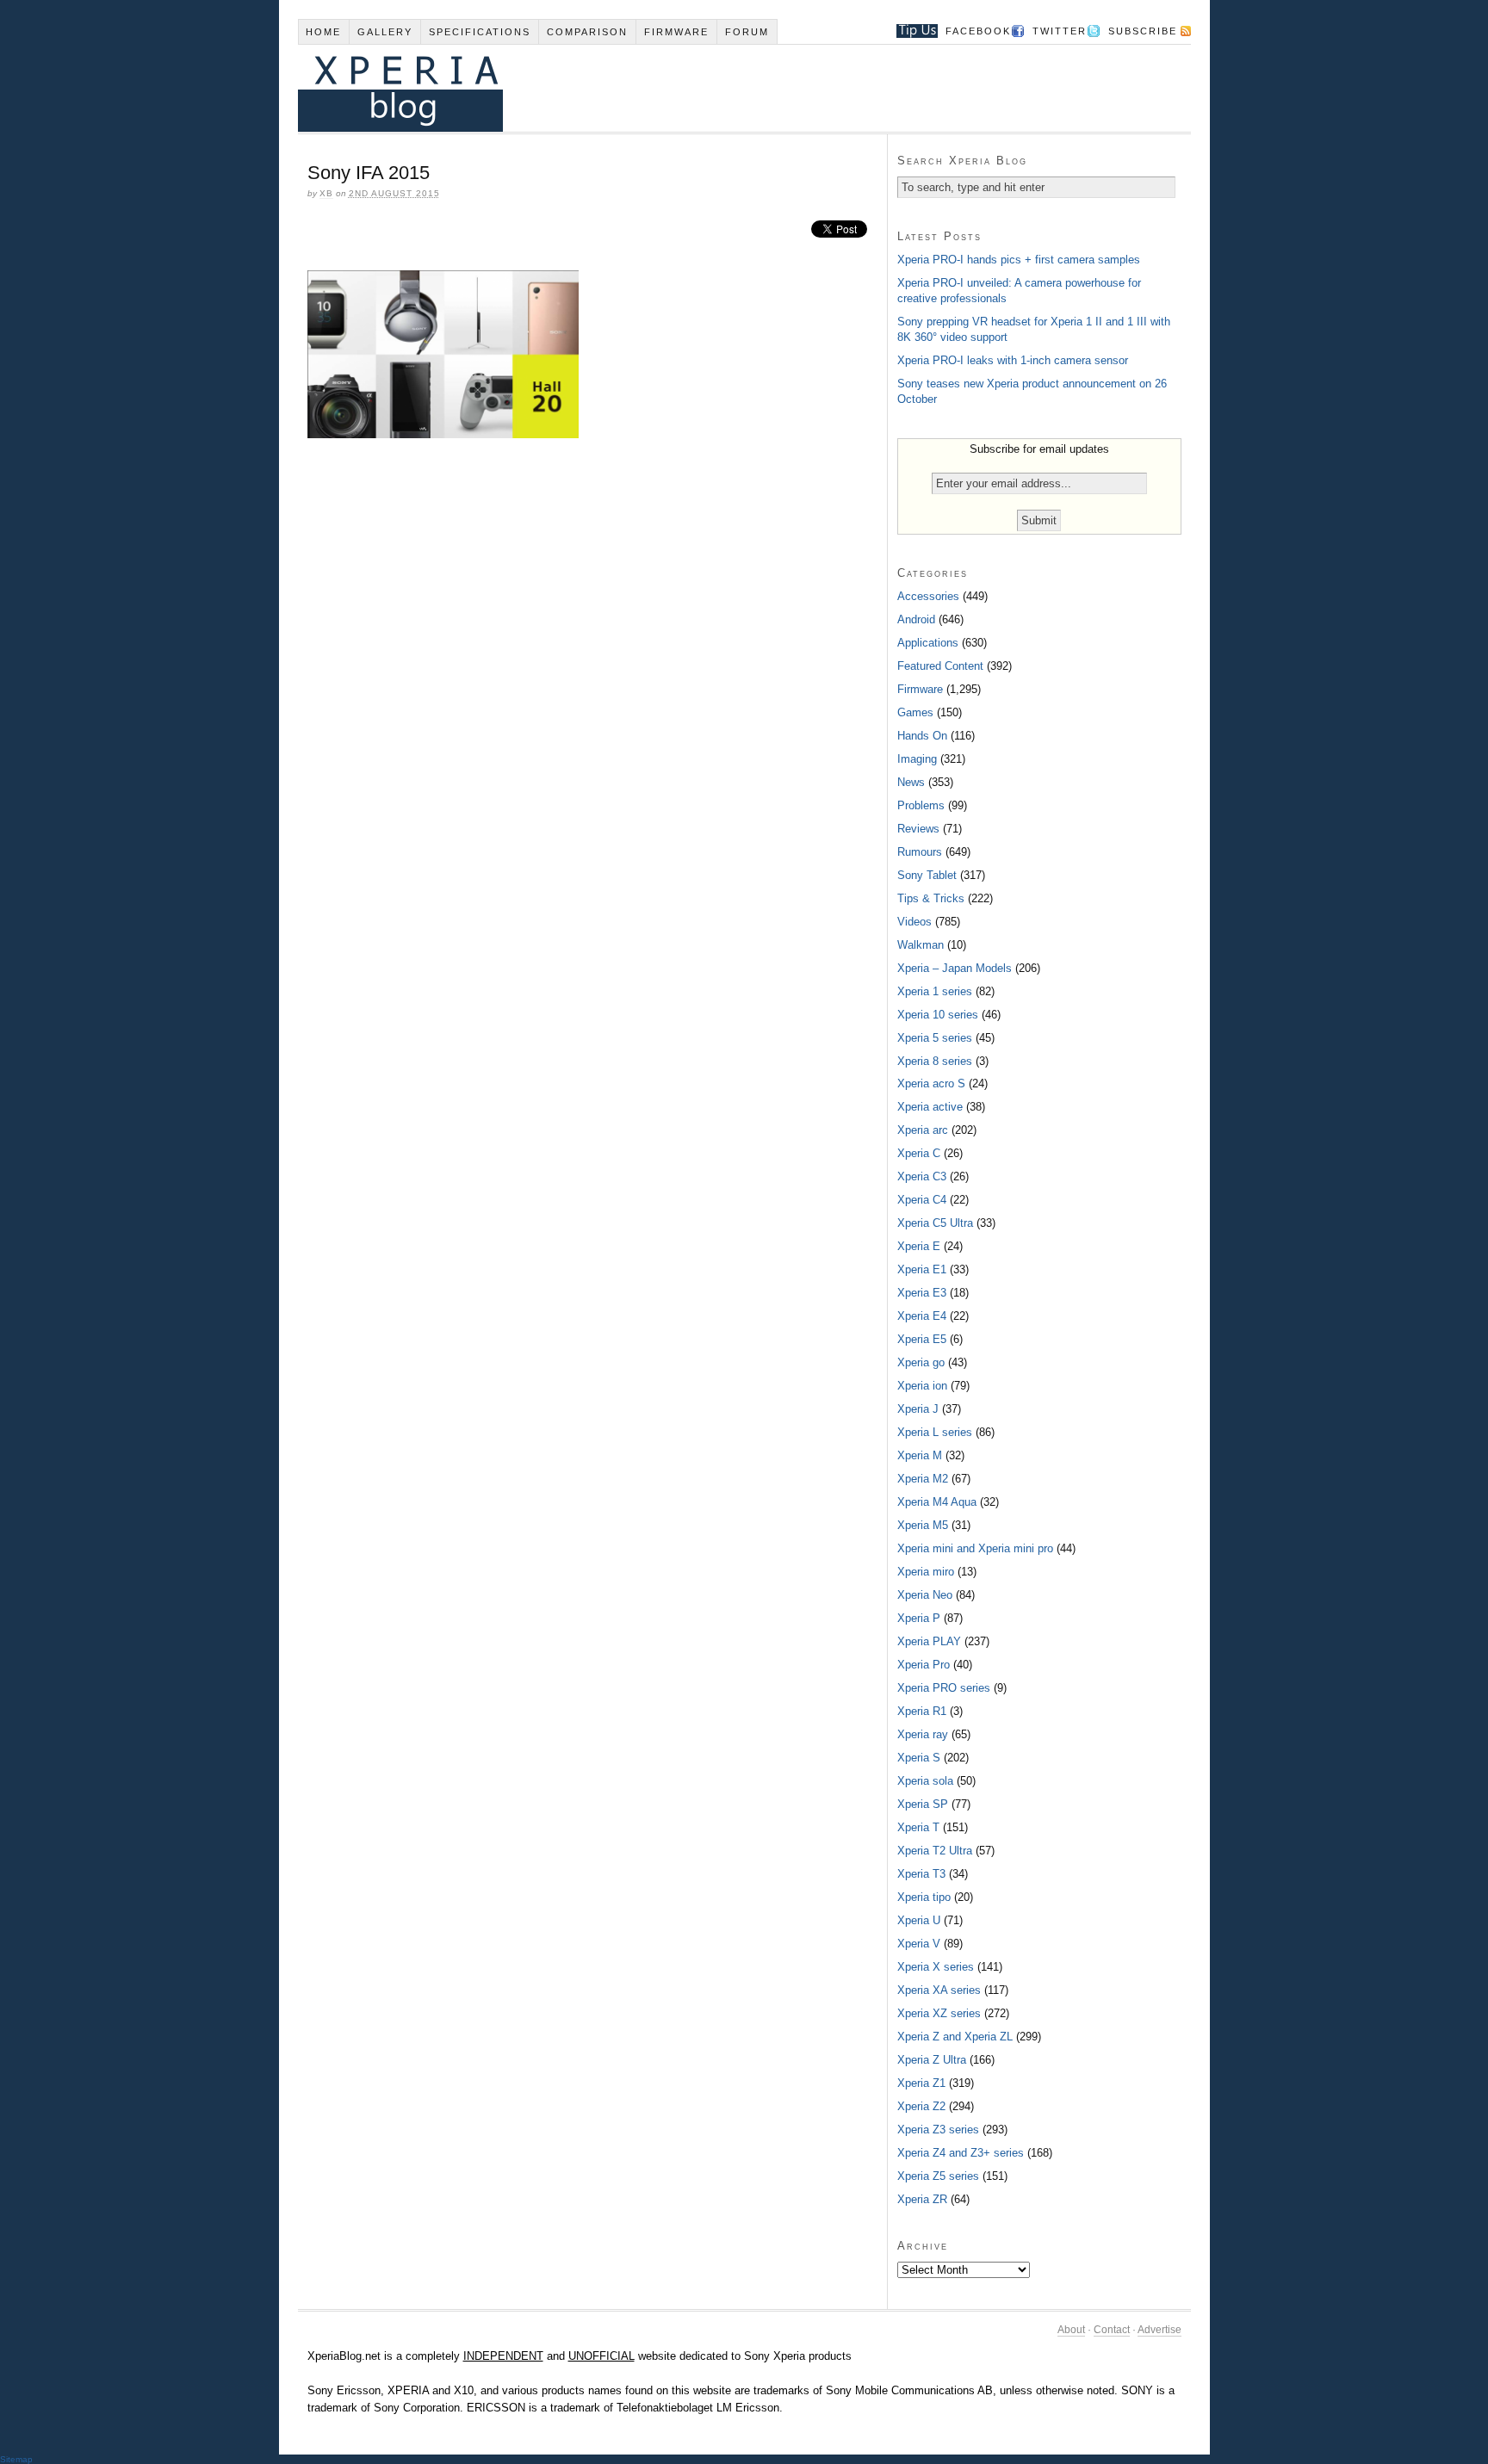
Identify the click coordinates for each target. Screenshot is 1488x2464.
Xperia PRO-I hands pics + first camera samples (1019, 260)
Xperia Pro (924, 1665)
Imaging (917, 759)
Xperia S (919, 1758)
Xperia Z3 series (938, 2130)
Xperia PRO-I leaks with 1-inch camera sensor (1013, 360)
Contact (1112, 2330)
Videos (914, 922)
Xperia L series (935, 1432)
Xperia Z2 (921, 2106)
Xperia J (918, 1409)
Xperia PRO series (944, 1688)
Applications (928, 643)
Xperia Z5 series (938, 2176)
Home (323, 32)
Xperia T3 (921, 1874)
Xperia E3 (922, 1293)
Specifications (480, 32)
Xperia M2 (923, 1479)
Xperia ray (923, 1734)
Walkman (921, 945)
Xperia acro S (931, 1083)
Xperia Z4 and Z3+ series (961, 2153)
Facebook (978, 31)
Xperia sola (925, 1781)
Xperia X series (936, 1967)
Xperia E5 (922, 1339)
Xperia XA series (939, 1990)
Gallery (385, 32)
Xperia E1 (922, 1269)
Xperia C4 (922, 1200)
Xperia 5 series (935, 1038)
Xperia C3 (922, 1176)
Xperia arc (923, 1130)
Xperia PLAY (929, 1641)
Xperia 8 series (935, 1061)
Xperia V (919, 1944)
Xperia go (921, 1362)
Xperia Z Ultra (932, 2060)
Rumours (920, 852)
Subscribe (1143, 31)
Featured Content (940, 666)
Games (915, 712)
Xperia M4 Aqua (937, 1502)
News (911, 782)
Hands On (922, 736)
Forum (747, 32)
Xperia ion (922, 1386)
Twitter (1060, 31)
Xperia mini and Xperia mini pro (975, 1548)
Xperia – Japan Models (955, 968)
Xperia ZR (922, 2199)
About (1071, 2330)
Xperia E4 (922, 1316)
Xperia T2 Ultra (935, 1851)
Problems (921, 805)
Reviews (918, 829)
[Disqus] (592, 687)
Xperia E (919, 1246)
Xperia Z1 (921, 2083)
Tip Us (911, 31)
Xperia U (919, 1920)
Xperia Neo (925, 1595)
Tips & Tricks (931, 898)
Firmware (676, 32)
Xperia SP (923, 1804)
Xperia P (919, 1618)
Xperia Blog (721, 88)
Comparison (587, 32)
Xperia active (930, 1107)
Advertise (1159, 2330)
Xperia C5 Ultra (935, 1223)
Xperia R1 (922, 1711)
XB (326, 193)
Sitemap (16, 2459)
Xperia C (919, 1153)
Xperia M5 (923, 1525)
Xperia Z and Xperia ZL (955, 2037)
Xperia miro (926, 1572)
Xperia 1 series (935, 991)
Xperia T (918, 1827)
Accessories (928, 596)
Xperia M (920, 1455)
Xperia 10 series (938, 1015)
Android (916, 619)
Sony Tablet (927, 875)
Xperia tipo (924, 1897)
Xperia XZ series (939, 2013)
